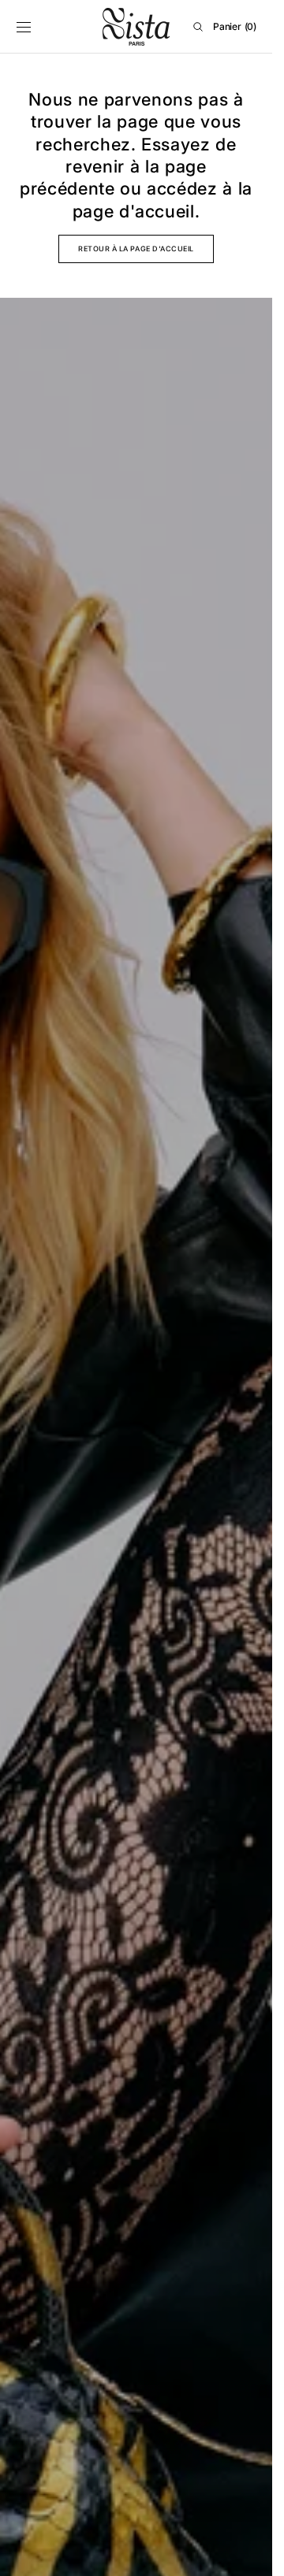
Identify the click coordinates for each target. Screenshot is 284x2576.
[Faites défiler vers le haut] (248, 2552)
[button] (24, 27)
